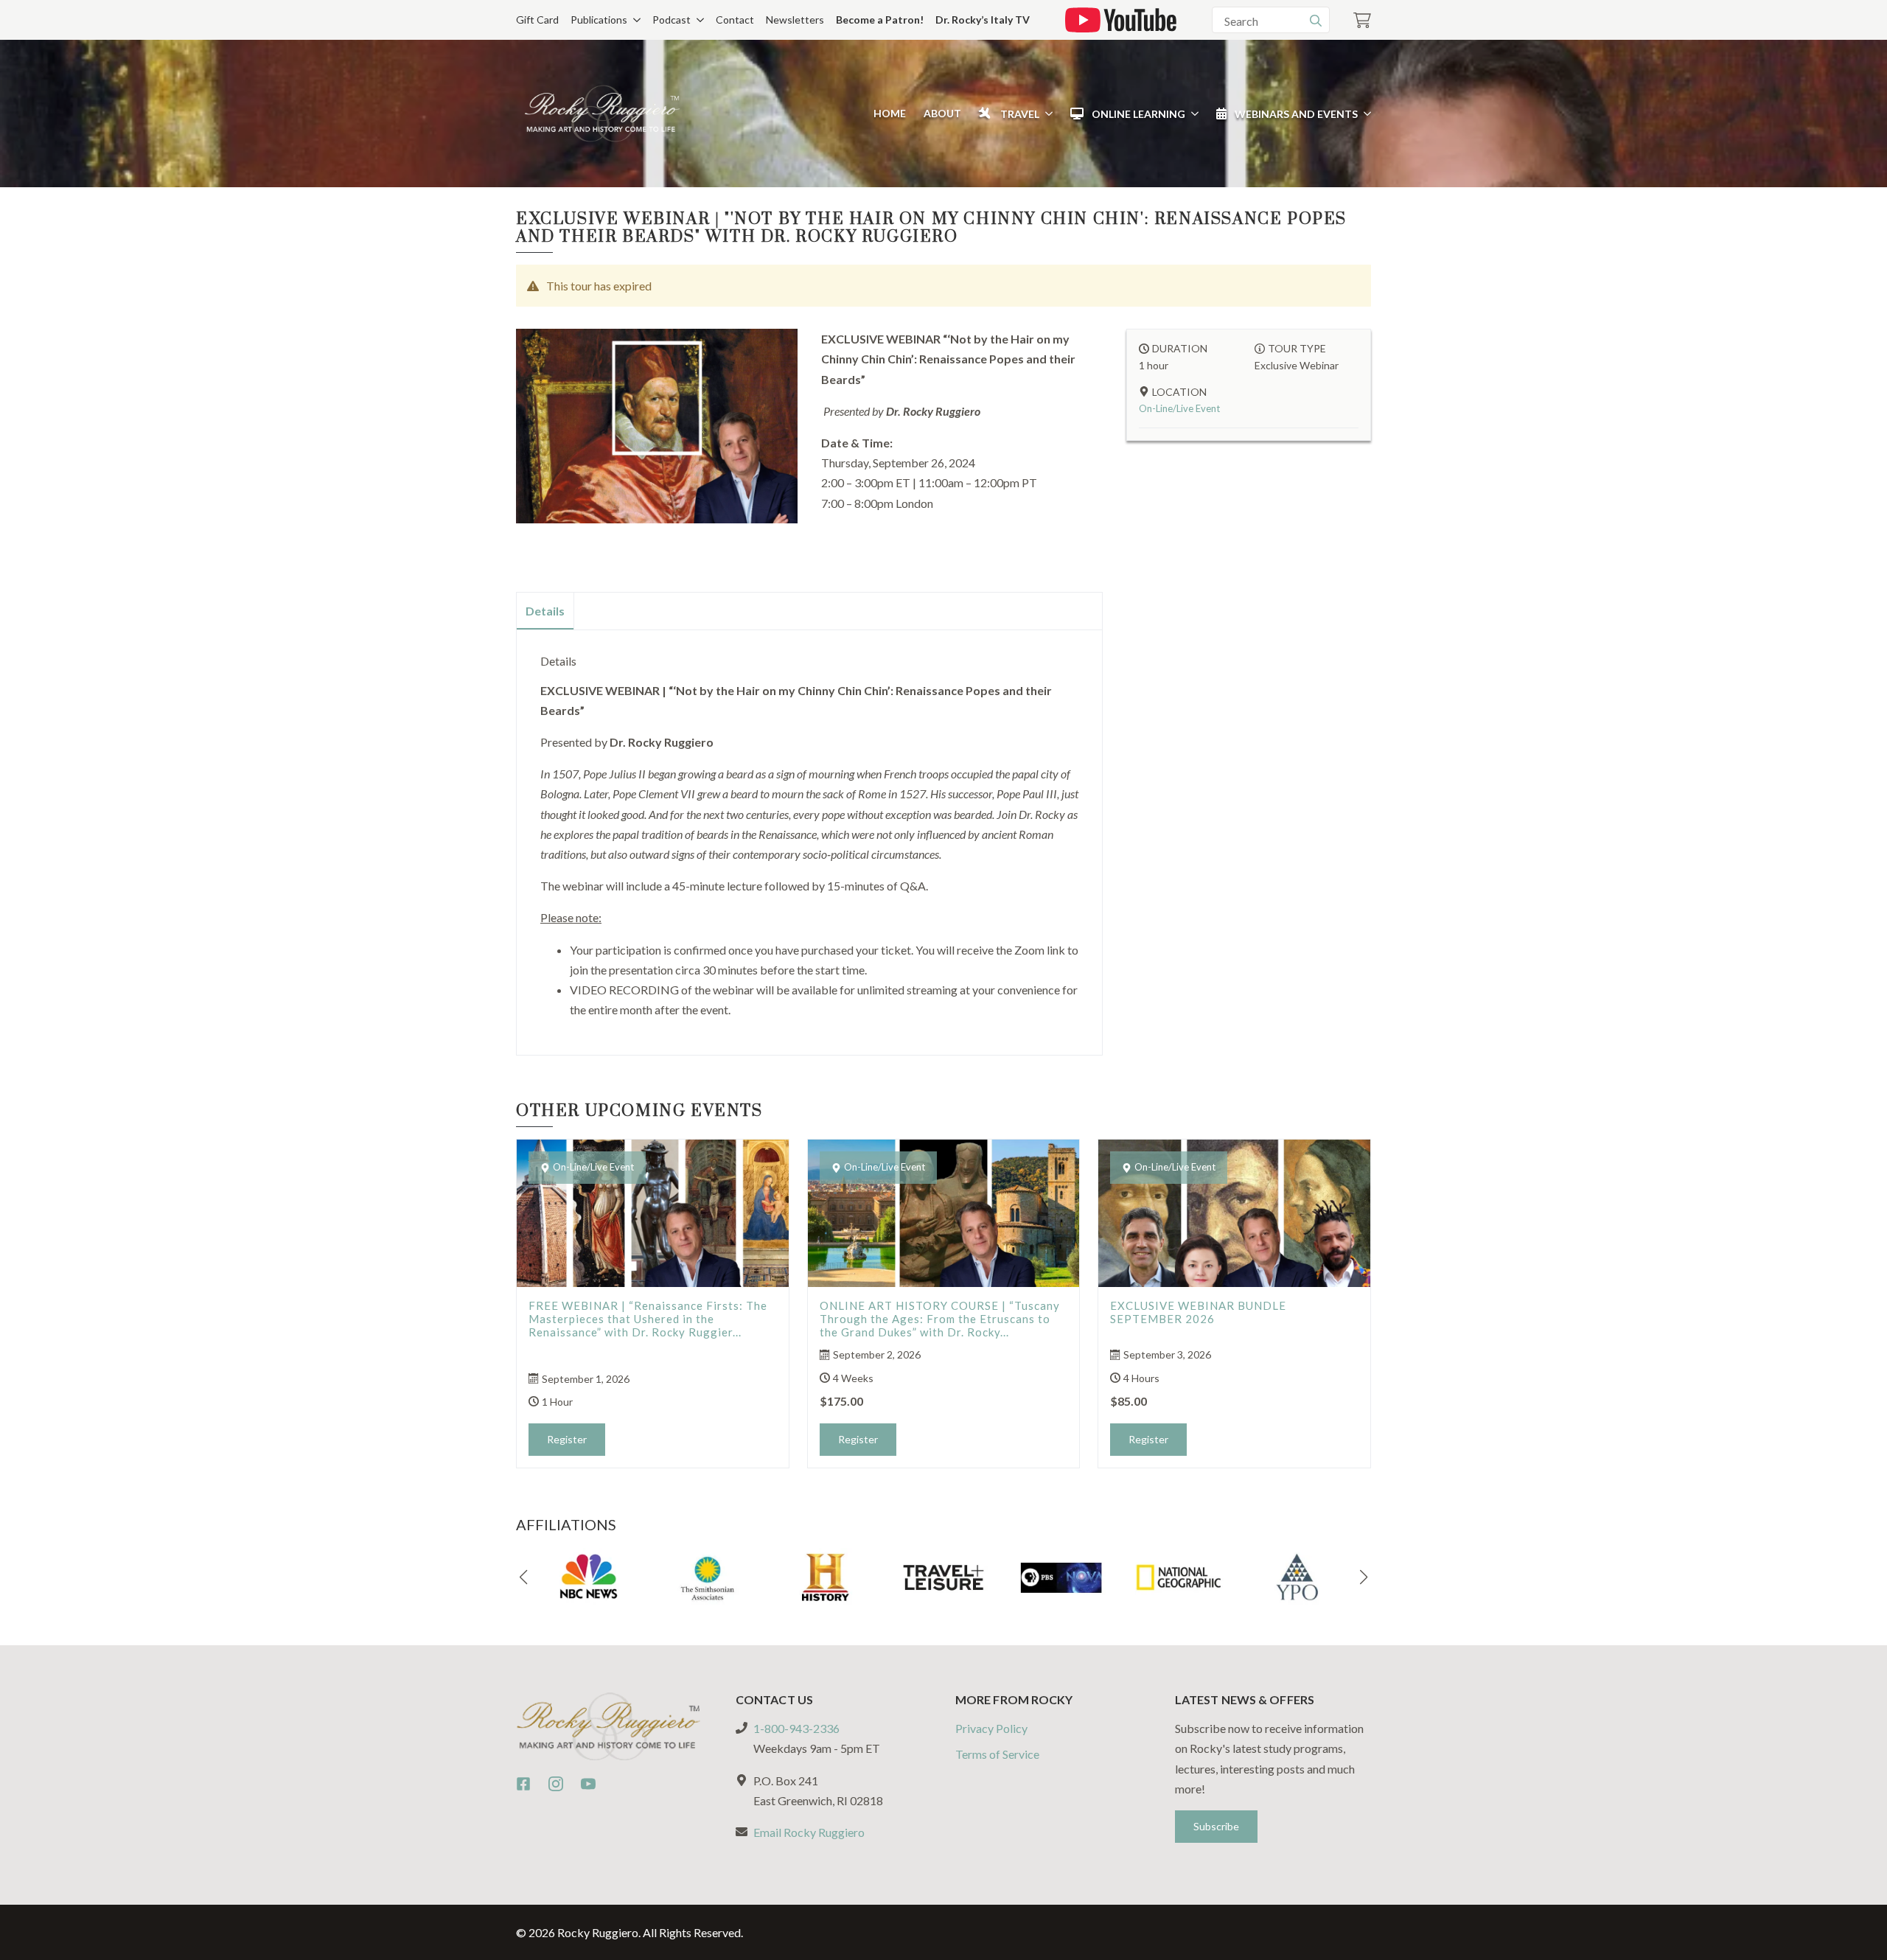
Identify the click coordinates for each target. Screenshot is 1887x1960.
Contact (735, 20)
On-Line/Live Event (1179, 408)
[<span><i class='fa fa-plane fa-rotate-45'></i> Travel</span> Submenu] (1046, 114)
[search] (1316, 21)
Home (890, 113)
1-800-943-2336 (796, 1728)
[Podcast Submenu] (697, 20)
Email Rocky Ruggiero (809, 1832)
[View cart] (1362, 20)
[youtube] (588, 1784)
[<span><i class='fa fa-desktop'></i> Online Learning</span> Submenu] (1192, 114)
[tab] (545, 611)
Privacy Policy (991, 1728)
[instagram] (556, 1784)
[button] (523, 1577)
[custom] (523, 1784)
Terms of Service (997, 1754)
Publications (599, 20)
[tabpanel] (809, 837)
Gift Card (537, 20)
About (942, 113)
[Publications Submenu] (634, 20)
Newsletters (795, 20)
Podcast (672, 20)
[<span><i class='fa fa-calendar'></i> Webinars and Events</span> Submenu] (1364, 114)
